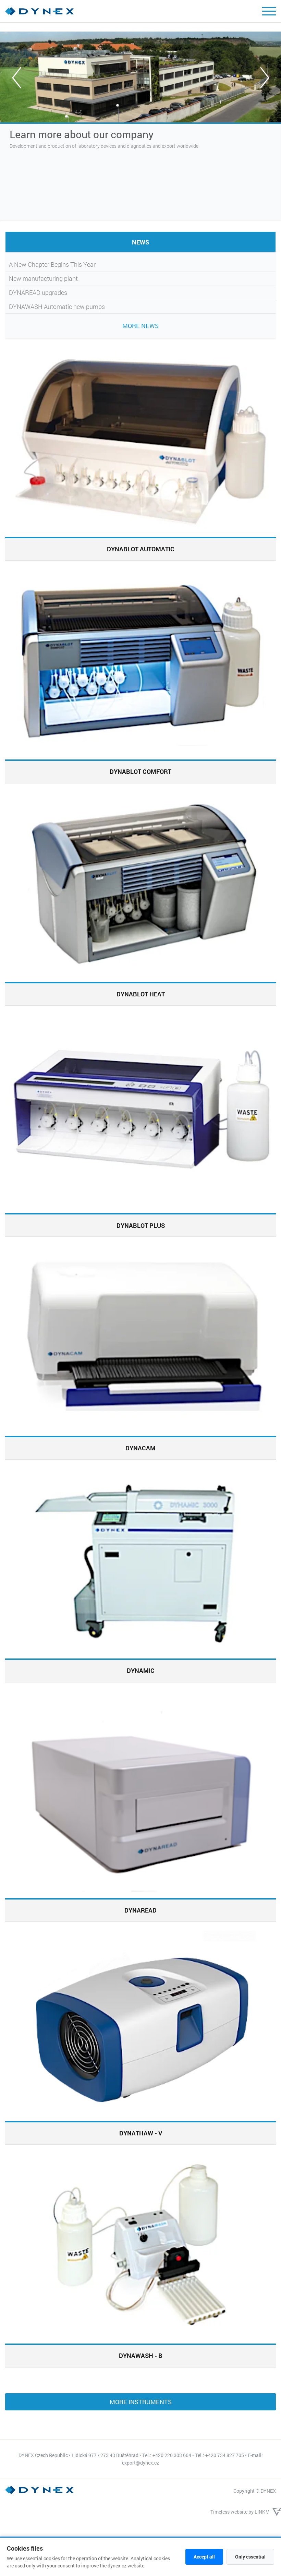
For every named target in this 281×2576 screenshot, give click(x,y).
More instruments (141, 2402)
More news (140, 326)
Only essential (250, 2557)
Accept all (204, 2557)
